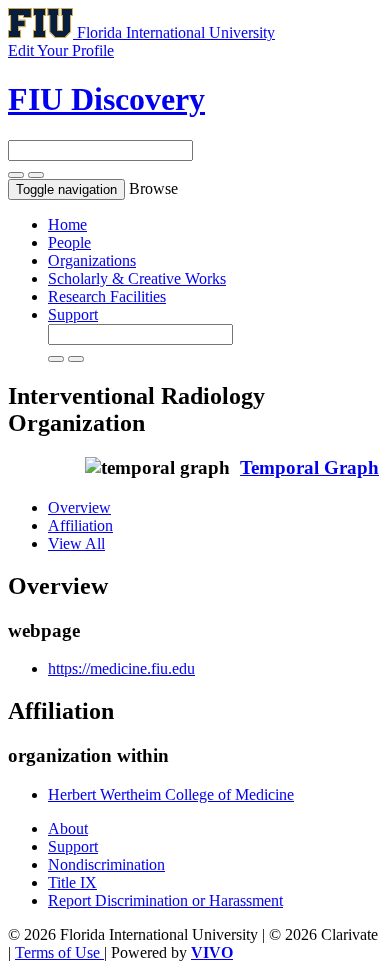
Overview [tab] (79, 507)
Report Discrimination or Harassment (165, 900)
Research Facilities (107, 296)
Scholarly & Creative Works (137, 278)
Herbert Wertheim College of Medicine (171, 794)
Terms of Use (59, 952)
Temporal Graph (309, 467)
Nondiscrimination (106, 864)
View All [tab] (76, 543)
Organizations (92, 260)
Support (73, 314)
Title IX (72, 882)
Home (67, 224)
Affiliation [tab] (80, 525)
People (69, 242)
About (68, 828)
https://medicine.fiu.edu (121, 668)
